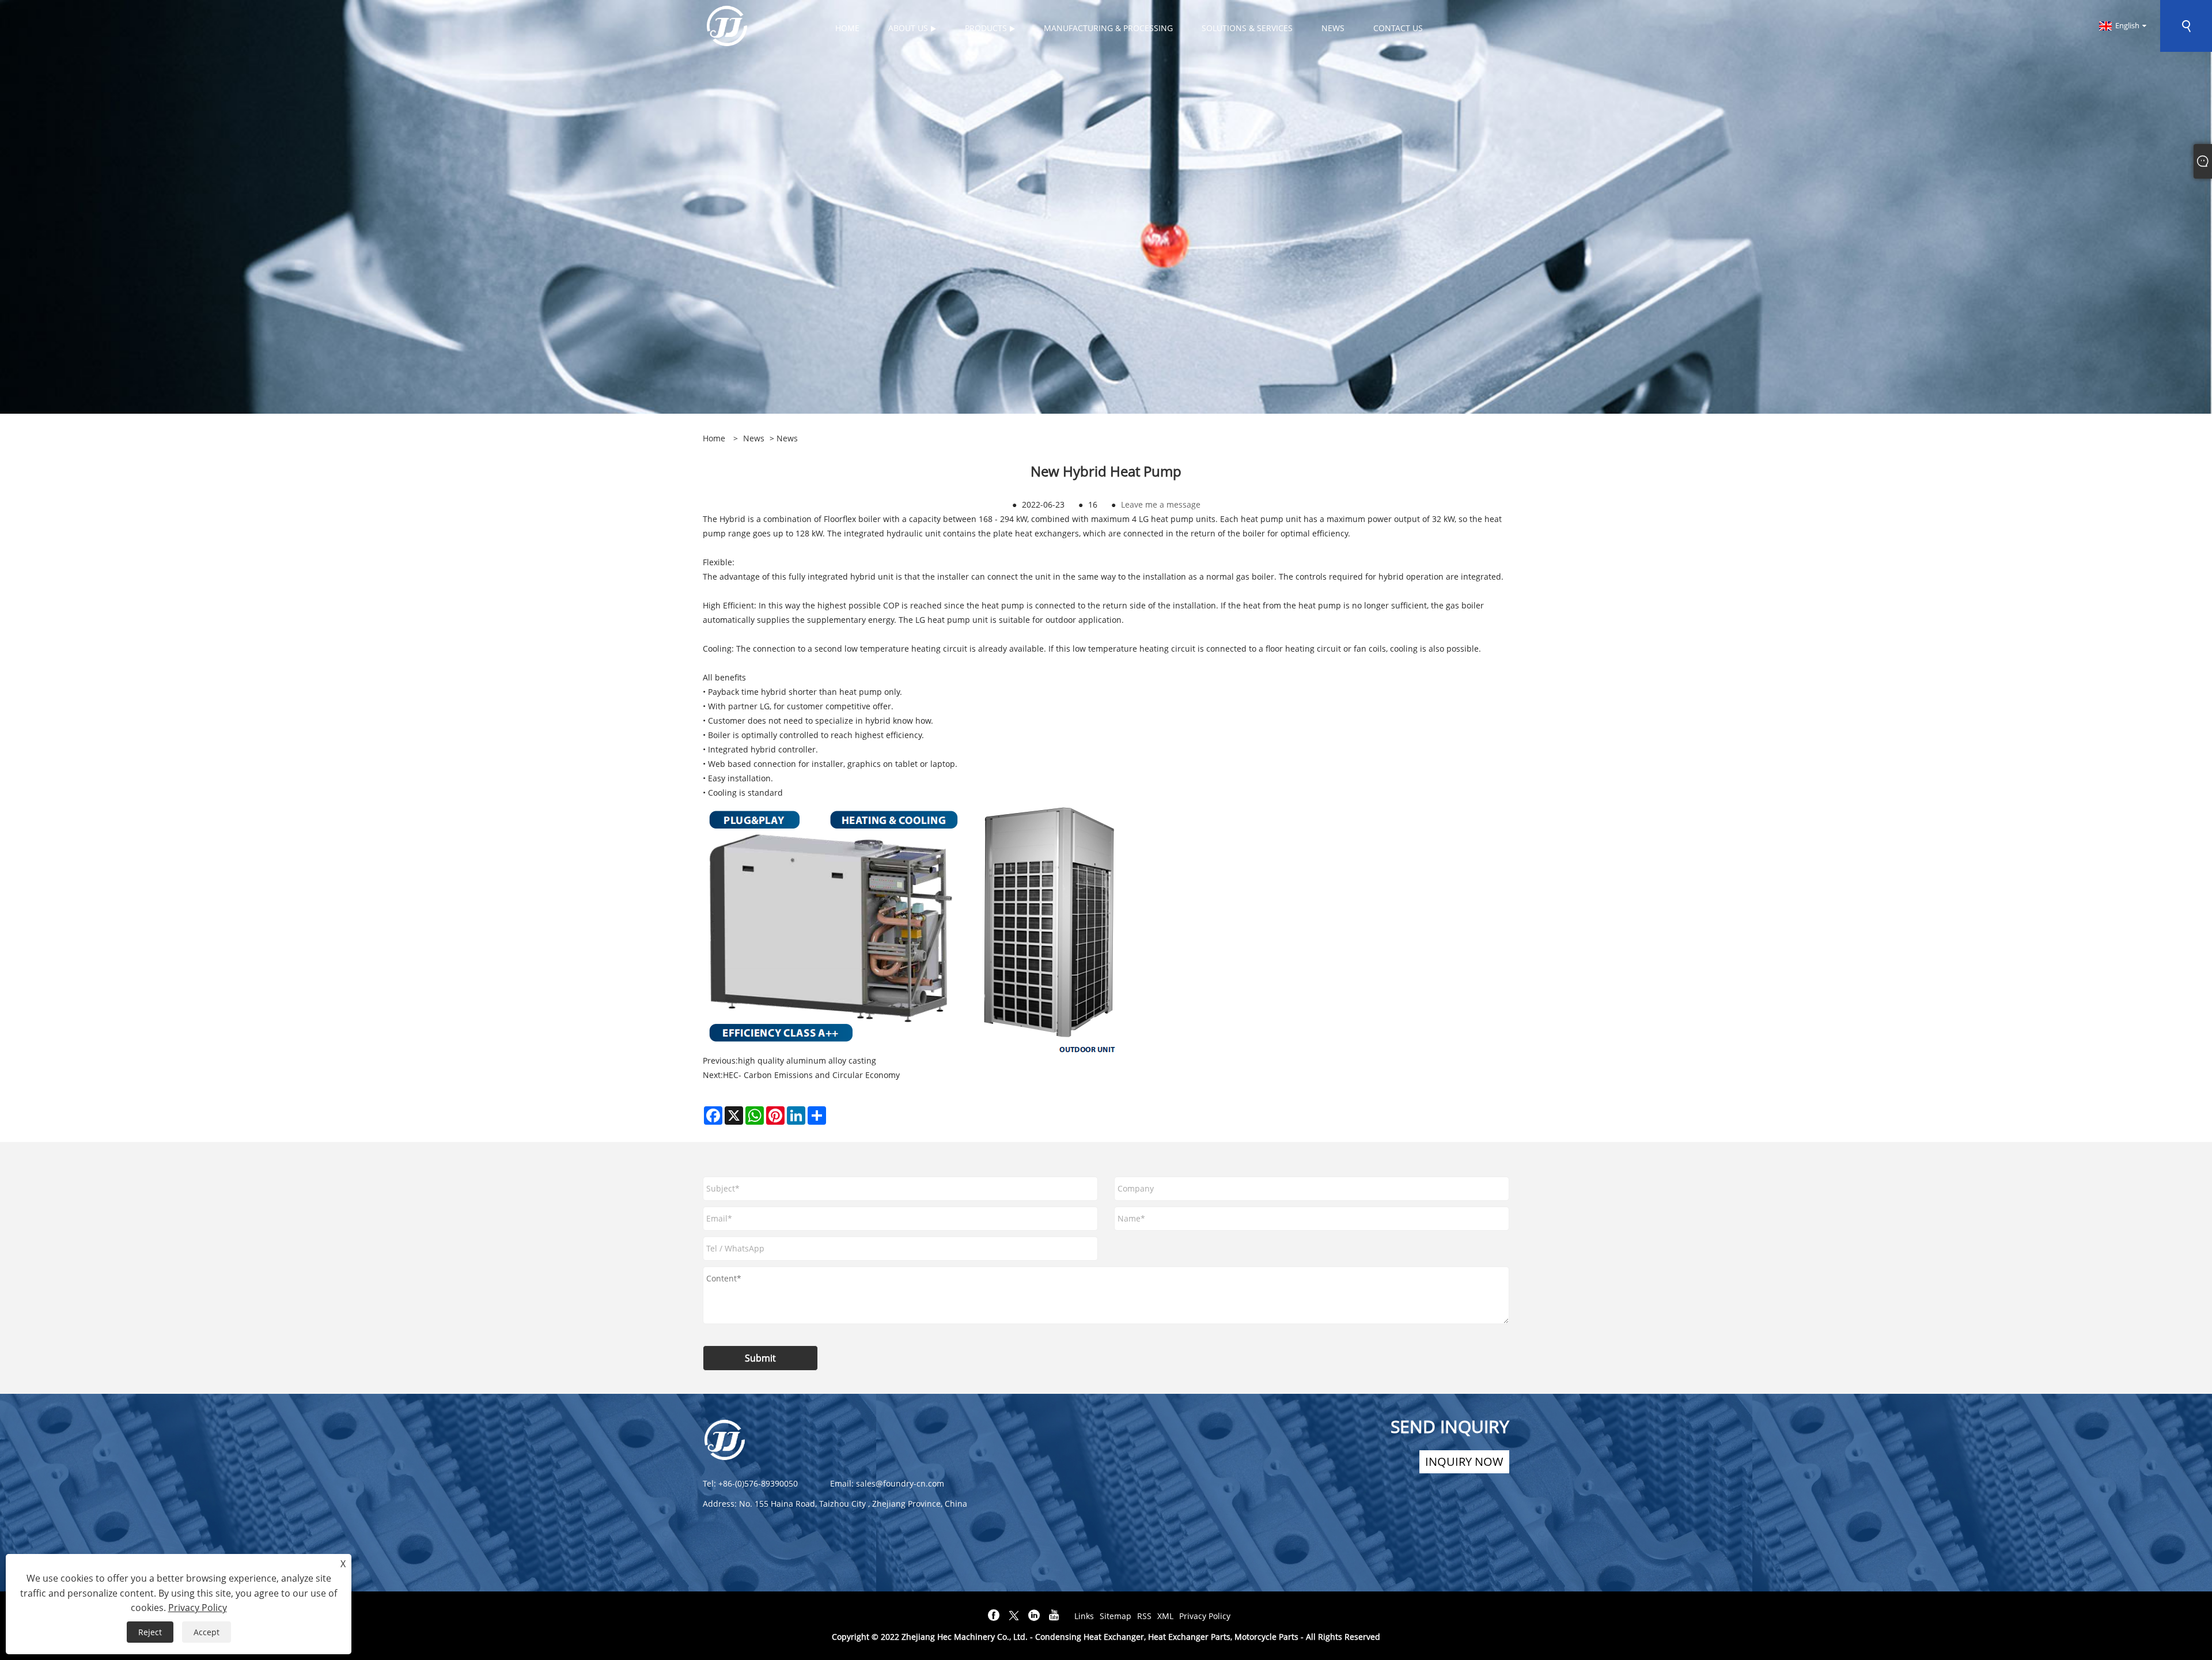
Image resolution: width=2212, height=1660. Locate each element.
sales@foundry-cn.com (900, 1483)
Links (1084, 1616)
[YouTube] (1054, 1616)
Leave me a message (1161, 504)
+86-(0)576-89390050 (758, 1483)
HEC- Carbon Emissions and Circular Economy (811, 1075)
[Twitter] (1014, 1616)
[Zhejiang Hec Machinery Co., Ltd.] (727, 25)
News (754, 438)
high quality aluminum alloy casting (807, 1060)
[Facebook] (994, 1616)
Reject (150, 1632)
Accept (207, 1632)
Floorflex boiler (852, 519)
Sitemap (1116, 1616)
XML (1165, 1616)
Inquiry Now (1464, 1462)
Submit (760, 1358)
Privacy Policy (1205, 1616)
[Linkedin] (1034, 1616)
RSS (1144, 1616)
